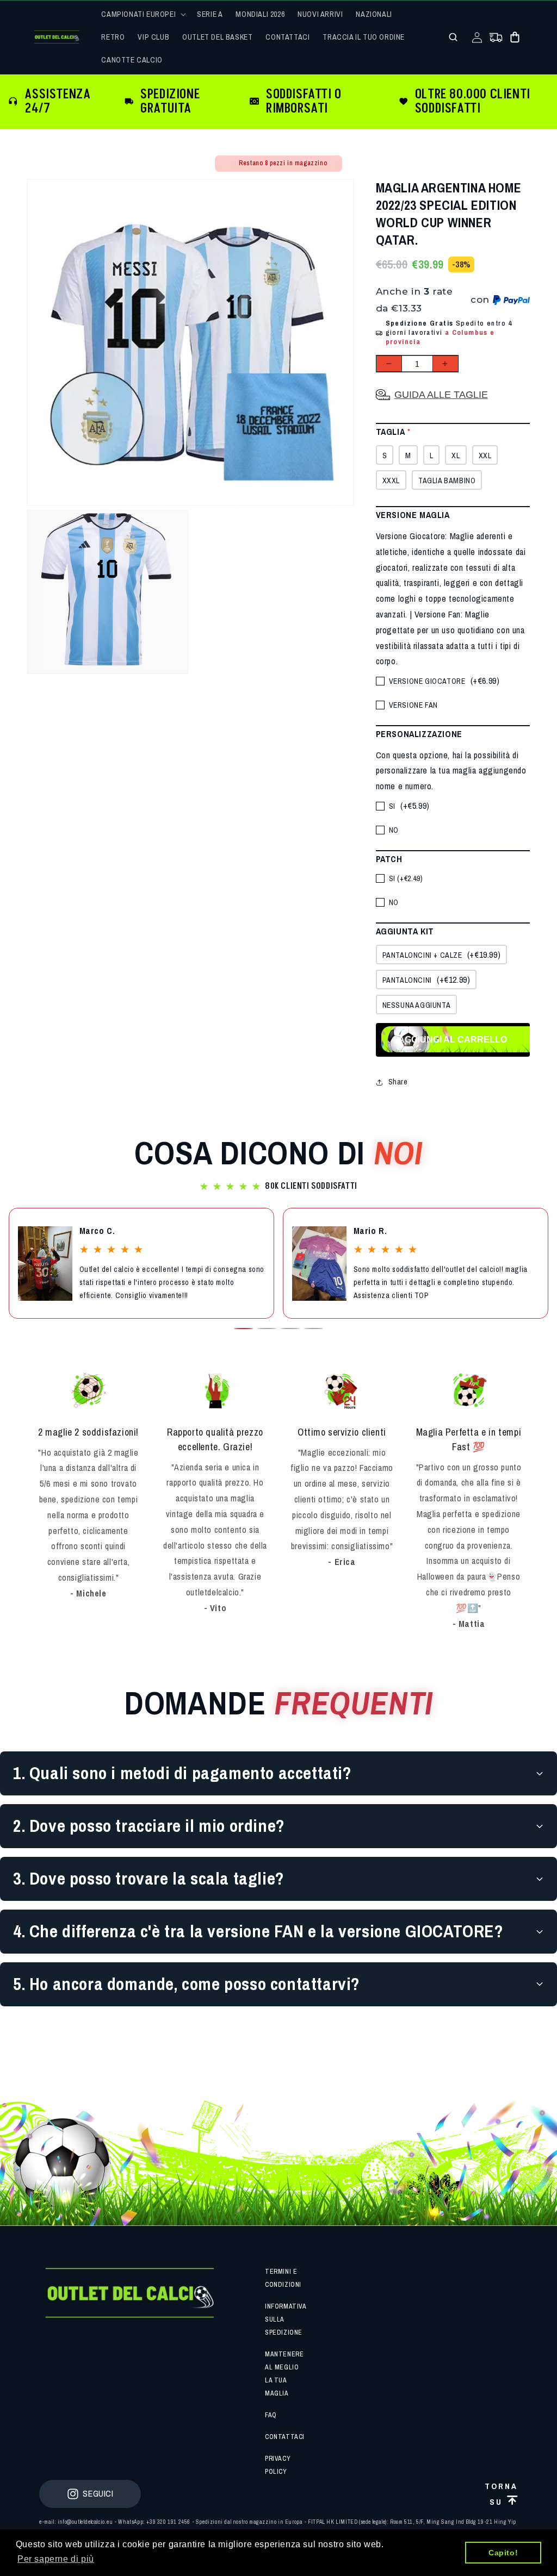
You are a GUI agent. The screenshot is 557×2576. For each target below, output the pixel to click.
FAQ (271, 2415)
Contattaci (285, 2437)
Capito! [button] (503, 2553)
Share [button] (398, 1082)
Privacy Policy (278, 2465)
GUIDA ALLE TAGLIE (441, 395)
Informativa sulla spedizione (286, 2319)
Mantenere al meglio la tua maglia (284, 2374)
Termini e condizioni (283, 2278)
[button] (143, 14)
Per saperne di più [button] (56, 2559)
